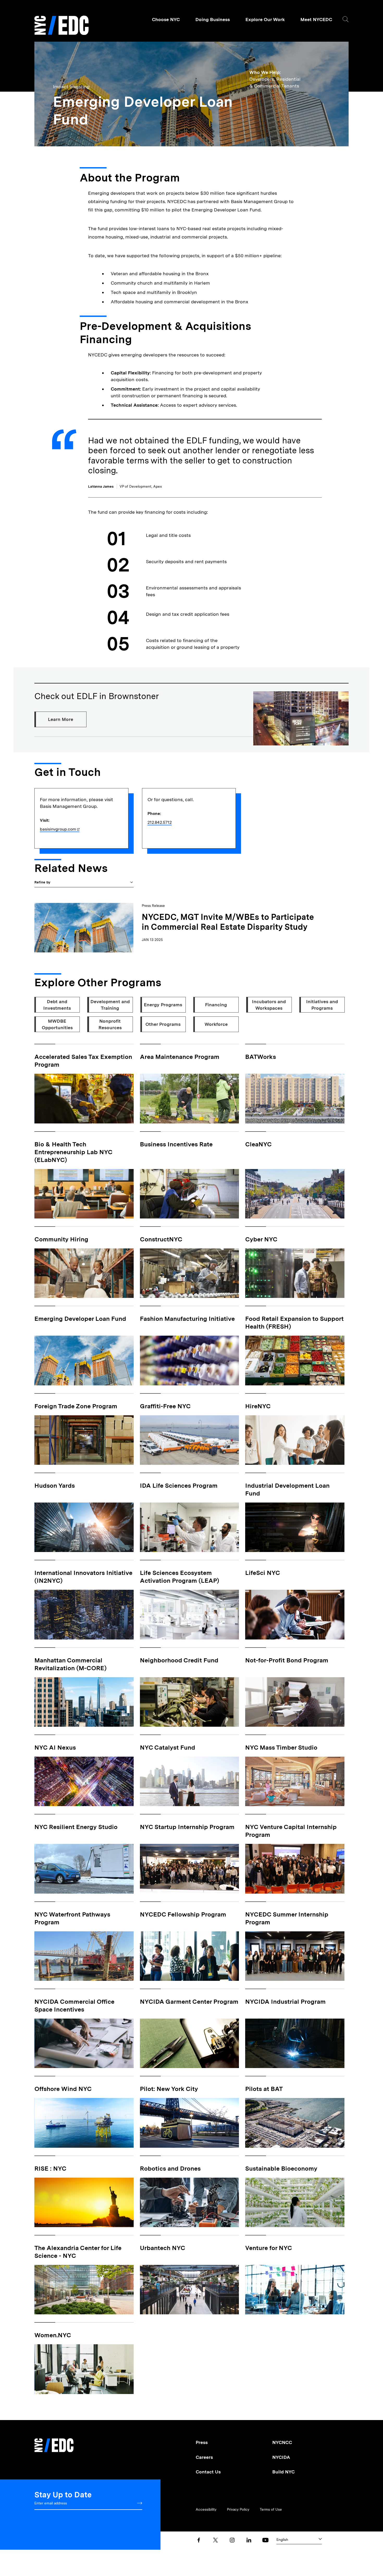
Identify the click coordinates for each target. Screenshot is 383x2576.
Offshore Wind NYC (63, 2089)
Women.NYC (53, 2335)
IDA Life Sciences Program (179, 1485)
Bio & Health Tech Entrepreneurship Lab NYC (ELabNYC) (73, 1152)
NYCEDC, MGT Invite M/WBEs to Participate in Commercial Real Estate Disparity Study (228, 922)
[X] (215, 2540)
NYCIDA (281, 2457)
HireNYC (258, 1406)
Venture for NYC (269, 2248)
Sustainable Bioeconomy (281, 2168)
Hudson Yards (55, 1485)
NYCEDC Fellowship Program (183, 1914)
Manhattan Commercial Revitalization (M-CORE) (70, 1664)
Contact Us (208, 2472)
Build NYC (283, 2472)
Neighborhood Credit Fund (179, 1660)
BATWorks (261, 1057)
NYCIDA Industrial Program (285, 2002)
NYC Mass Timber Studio (281, 1747)
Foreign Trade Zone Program (76, 1406)
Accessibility (206, 2509)
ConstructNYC (161, 1239)
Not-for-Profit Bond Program (287, 1660)
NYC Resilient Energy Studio (76, 1827)
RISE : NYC (50, 2168)
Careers (204, 2457)
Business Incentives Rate (176, 1144)
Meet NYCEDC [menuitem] (316, 19)
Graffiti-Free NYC (165, 1406)
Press (202, 2442)
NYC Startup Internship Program (187, 1827)
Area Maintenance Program (180, 1057)
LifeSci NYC (263, 1573)
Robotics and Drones (170, 2168)
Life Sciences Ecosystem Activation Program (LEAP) (180, 1577)
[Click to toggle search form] (346, 19)
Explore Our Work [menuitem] (265, 19)
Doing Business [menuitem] (213, 19)
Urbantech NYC (163, 2248)
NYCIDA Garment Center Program (189, 2002)
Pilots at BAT (264, 2089)
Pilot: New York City (169, 2089)
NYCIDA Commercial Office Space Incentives (74, 2005)
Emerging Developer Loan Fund (80, 1319)
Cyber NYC (261, 1239)
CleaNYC (258, 1144)
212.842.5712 (160, 822)
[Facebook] (199, 2540)
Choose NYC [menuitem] (166, 19)
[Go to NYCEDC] (54, 2442)
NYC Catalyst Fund (168, 1747)
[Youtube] (265, 2540)
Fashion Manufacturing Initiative (187, 1319)
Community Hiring (61, 1239)
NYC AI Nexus (55, 1747)
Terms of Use (271, 2509)
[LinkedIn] (249, 2540)
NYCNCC (282, 2442)
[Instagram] (232, 2540)
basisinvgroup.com (58, 829)
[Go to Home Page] (61, 26)
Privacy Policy (238, 2509)
